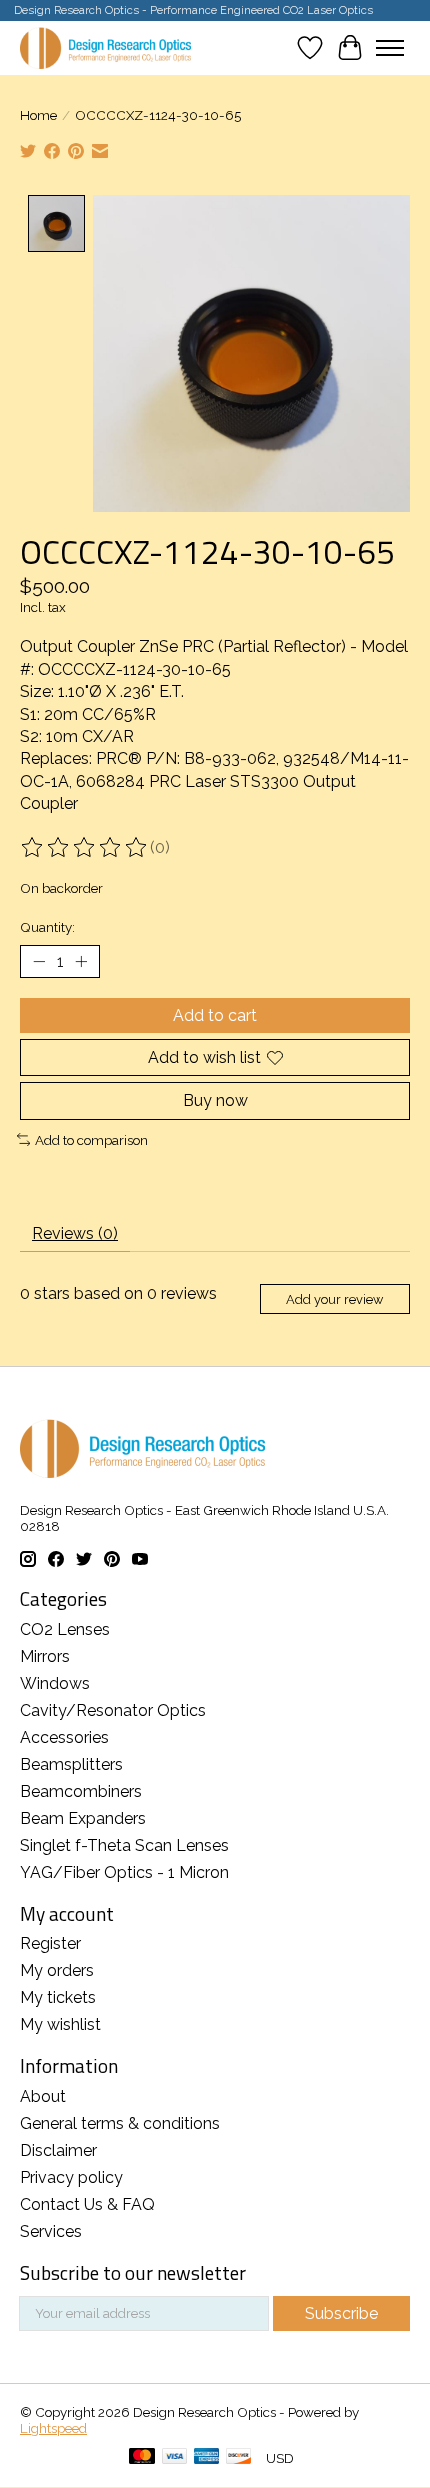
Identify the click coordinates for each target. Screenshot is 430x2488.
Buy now (215, 1100)
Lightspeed (53, 2428)
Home (38, 115)
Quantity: (47, 927)
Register (50, 1943)
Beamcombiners (81, 1791)
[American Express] (207, 2457)
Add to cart (215, 1015)
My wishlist (60, 2024)
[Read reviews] (85, 848)
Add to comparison (91, 1140)
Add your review (334, 1299)
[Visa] (175, 2457)
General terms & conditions (120, 2123)
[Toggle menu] (390, 48)
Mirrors (45, 1656)
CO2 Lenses (65, 1629)
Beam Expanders (83, 1818)
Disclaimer (58, 2150)
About (43, 2096)
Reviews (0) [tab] (75, 1233)
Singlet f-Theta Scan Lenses (124, 1845)
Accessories (64, 1737)
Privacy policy (71, 2177)
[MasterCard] (142, 2457)
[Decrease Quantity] (39, 962)
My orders (57, 1970)
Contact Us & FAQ (87, 2204)
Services (51, 2231)
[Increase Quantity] (81, 962)
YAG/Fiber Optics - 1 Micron (124, 1872)
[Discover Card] (239, 2457)
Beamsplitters (71, 1764)
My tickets (58, 1997)
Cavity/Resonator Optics (113, 1710)
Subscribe (341, 2313)
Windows (55, 1683)
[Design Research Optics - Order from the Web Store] (105, 47)
